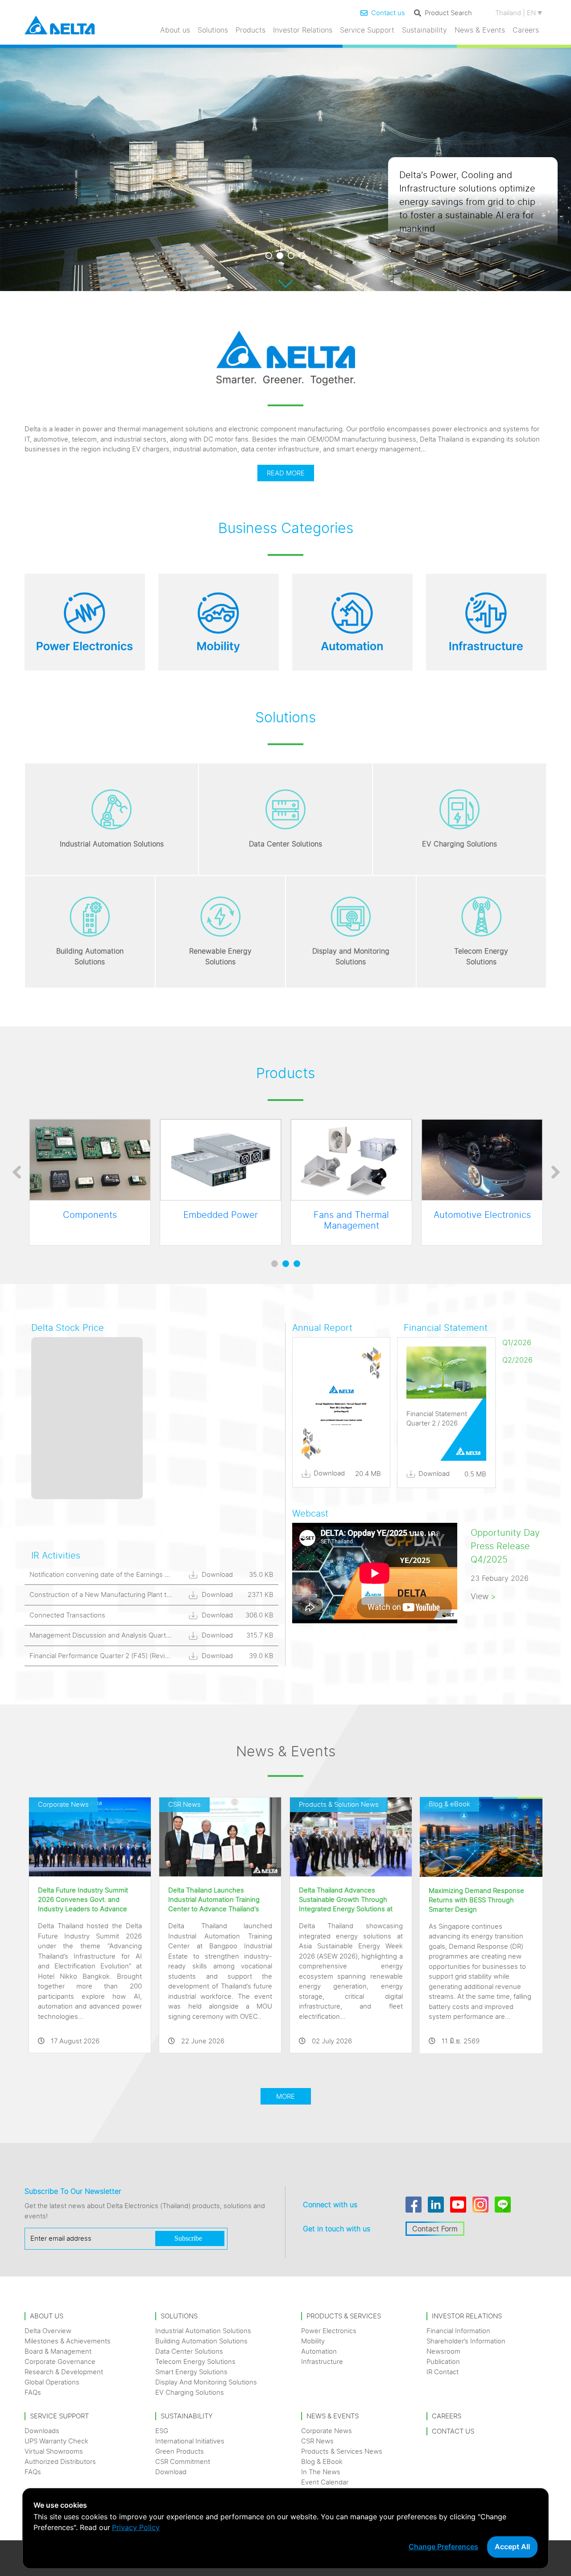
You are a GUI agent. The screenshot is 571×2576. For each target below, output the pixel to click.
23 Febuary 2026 (500, 1578)
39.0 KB (261, 1656)
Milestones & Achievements (68, 2341)
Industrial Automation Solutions (203, 2331)
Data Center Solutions (189, 2351)
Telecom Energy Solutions (195, 2361)
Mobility (313, 2341)
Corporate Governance (60, 2361)
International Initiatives (190, 2441)
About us (175, 30)
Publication (443, 2361)
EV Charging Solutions (190, 2392)
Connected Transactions (67, 1615)
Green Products (180, 2451)
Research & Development (64, 2372)
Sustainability (424, 30)
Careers (526, 30)
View (483, 1596)
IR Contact (443, 2372)
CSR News (317, 2441)
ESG (162, 2431)
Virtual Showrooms (54, 2451)
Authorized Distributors (60, 2461)
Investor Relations (303, 30)
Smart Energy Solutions (191, 2372)
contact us (453, 2431)
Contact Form (435, 2229)
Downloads (42, 2431)
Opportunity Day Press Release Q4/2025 (505, 1546)
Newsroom (443, 2351)
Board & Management (58, 2351)
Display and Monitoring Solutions (206, 2382)
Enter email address (61, 2238)
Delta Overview (48, 2331)
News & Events (480, 30)
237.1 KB (261, 1594)
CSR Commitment (183, 2461)
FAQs (33, 2392)
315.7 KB (260, 1635)
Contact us (388, 13)
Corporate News (327, 2431)
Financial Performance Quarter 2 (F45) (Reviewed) (107, 1656)
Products (250, 30)
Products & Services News (342, 2451)
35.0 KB (261, 1574)
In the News (321, 2472)
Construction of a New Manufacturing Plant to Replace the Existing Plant (141, 1594)
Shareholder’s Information (466, 2341)
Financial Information (458, 2331)
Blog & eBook (322, 2461)
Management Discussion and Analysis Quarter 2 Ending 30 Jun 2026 (136, 1635)
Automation (319, 2351)
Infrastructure (322, 2361)
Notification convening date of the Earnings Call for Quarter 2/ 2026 (133, 1574)
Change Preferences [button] (443, 2547)
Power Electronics (329, 2331)
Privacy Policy (136, 2527)
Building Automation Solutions (201, 2341)
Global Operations (52, 2382)
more (285, 2096)
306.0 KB (259, 1615)
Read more (286, 473)
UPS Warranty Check (56, 2441)
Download (216, 1574)
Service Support (367, 30)
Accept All (512, 2547)
